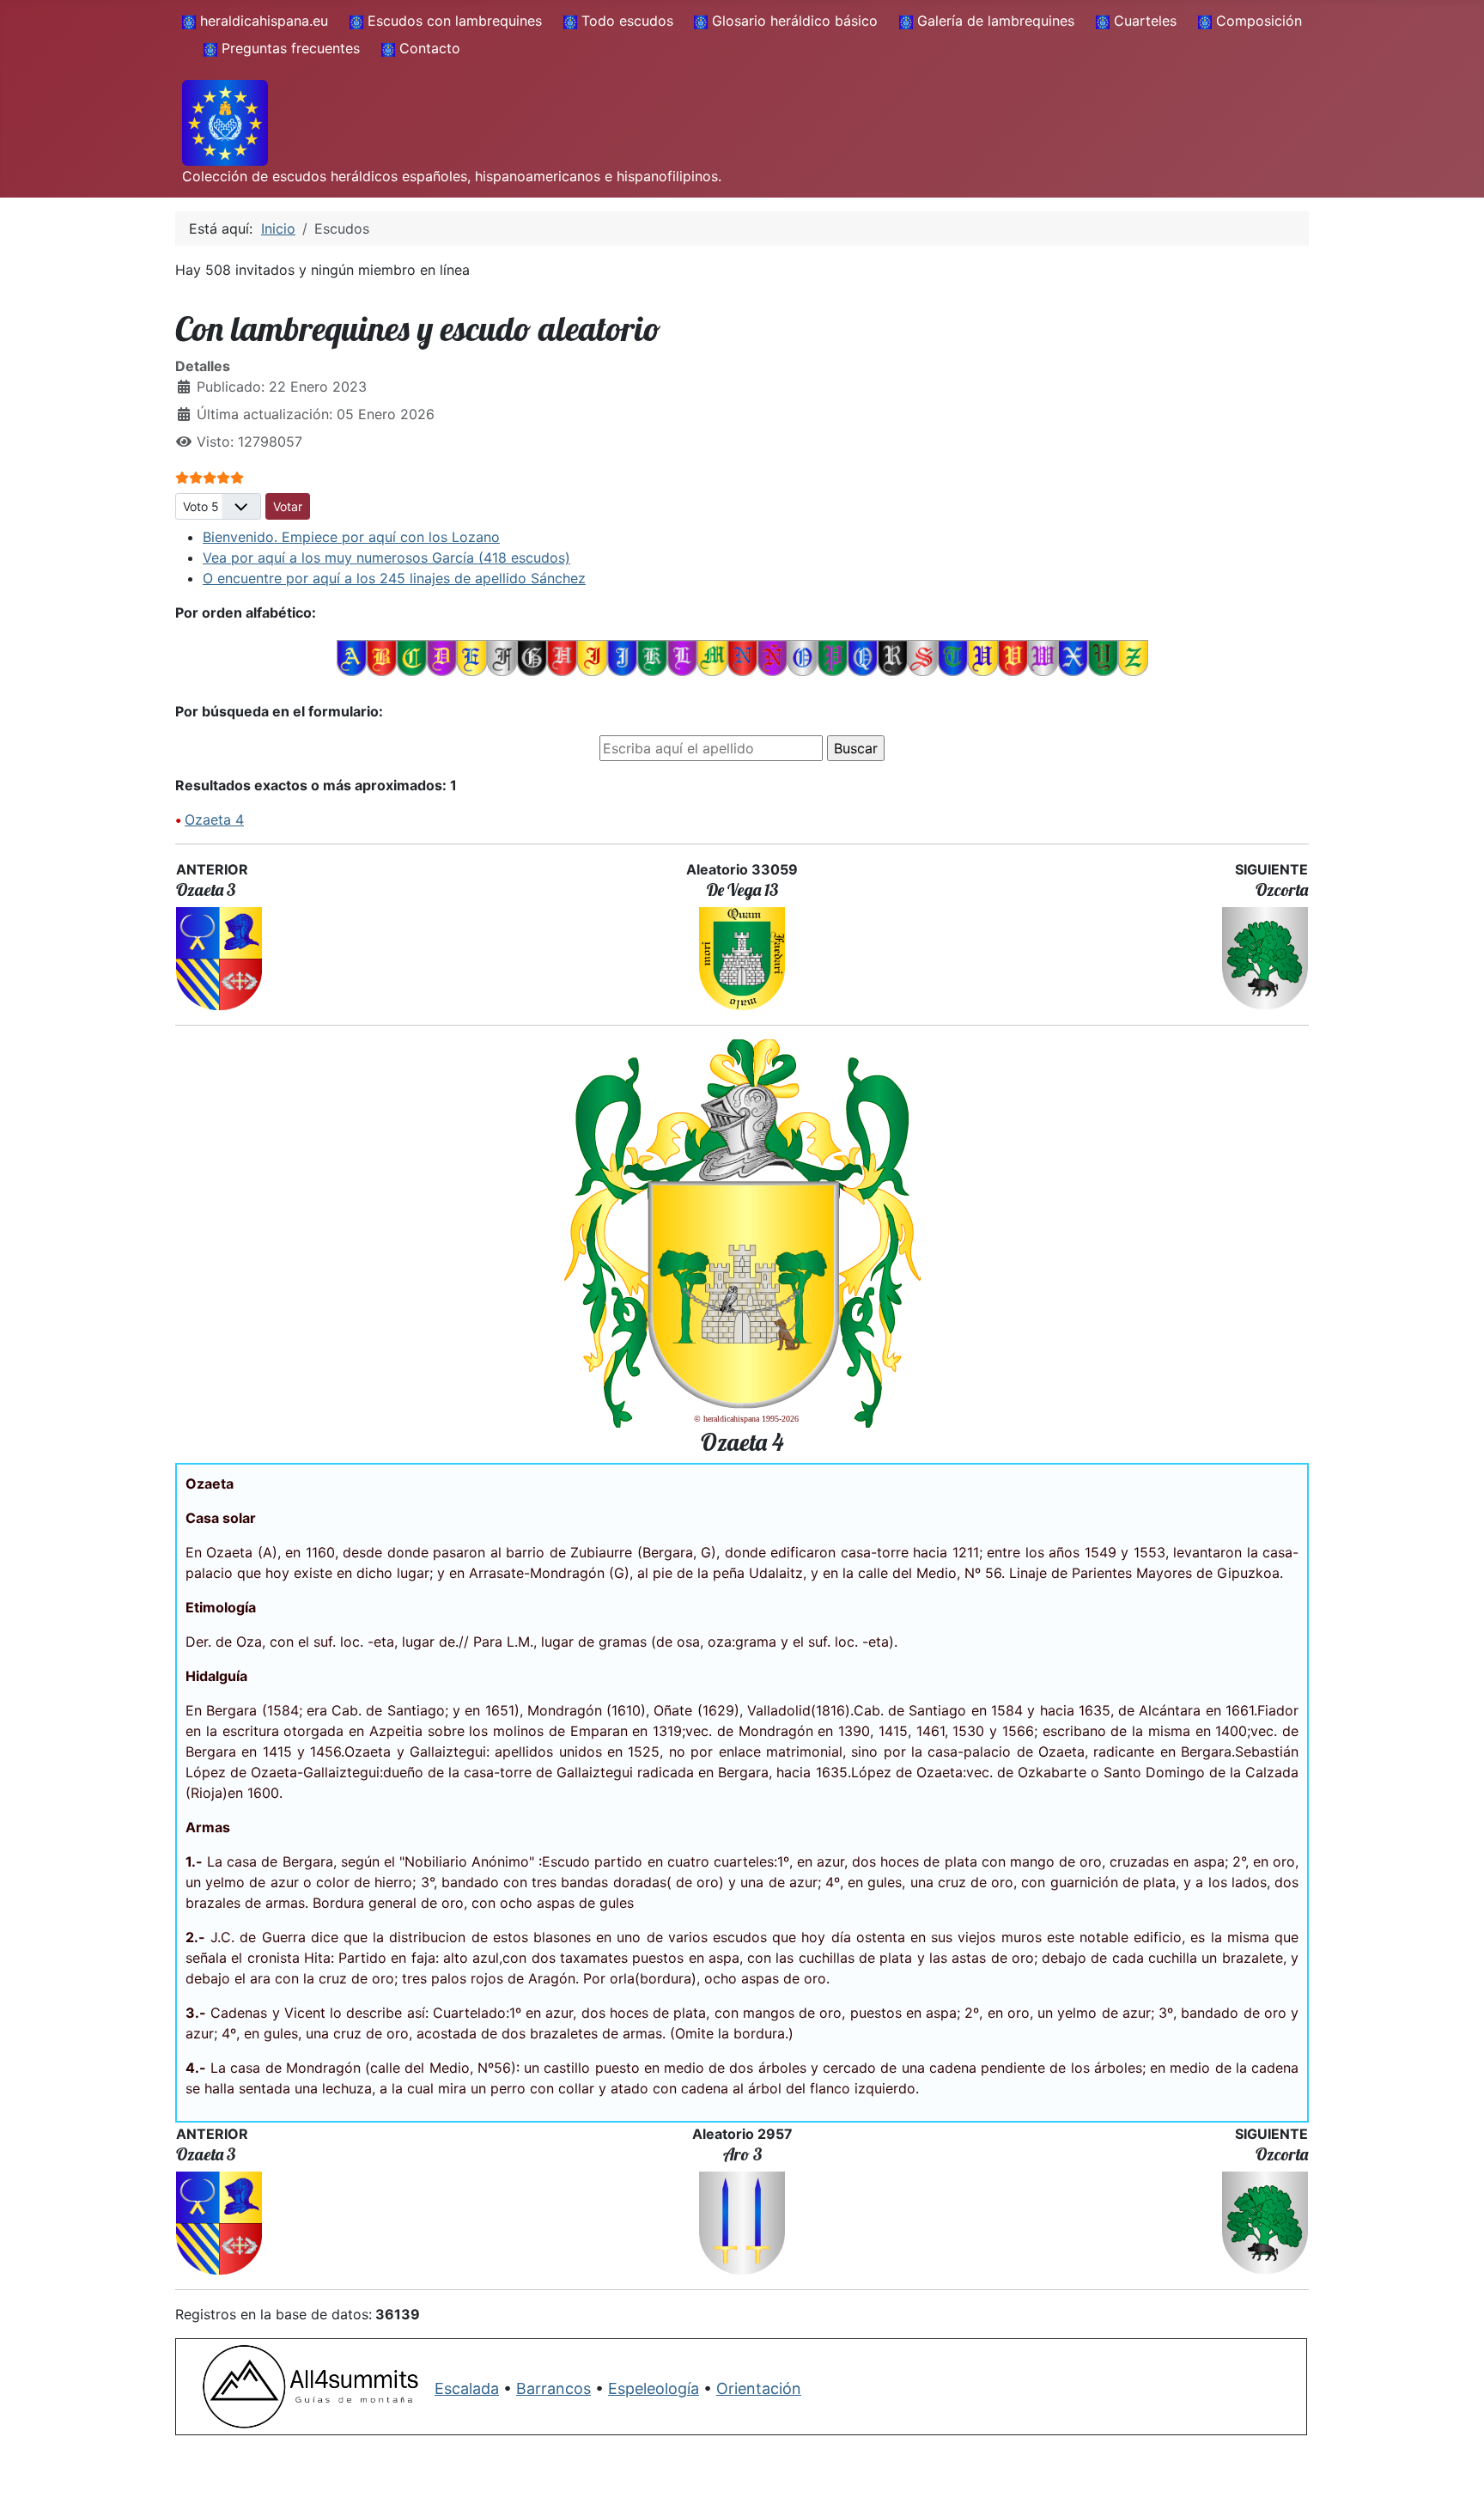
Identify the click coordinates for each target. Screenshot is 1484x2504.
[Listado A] (352, 657)
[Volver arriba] (1454, 2472)
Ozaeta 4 (214, 819)
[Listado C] (412, 657)
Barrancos (553, 2388)
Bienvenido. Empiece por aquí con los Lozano (351, 537)
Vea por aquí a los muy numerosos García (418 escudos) (386, 557)
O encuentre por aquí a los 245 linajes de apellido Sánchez (394, 578)
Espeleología (654, 2388)
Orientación (759, 2388)
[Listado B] (382, 657)
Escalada (467, 2388)
